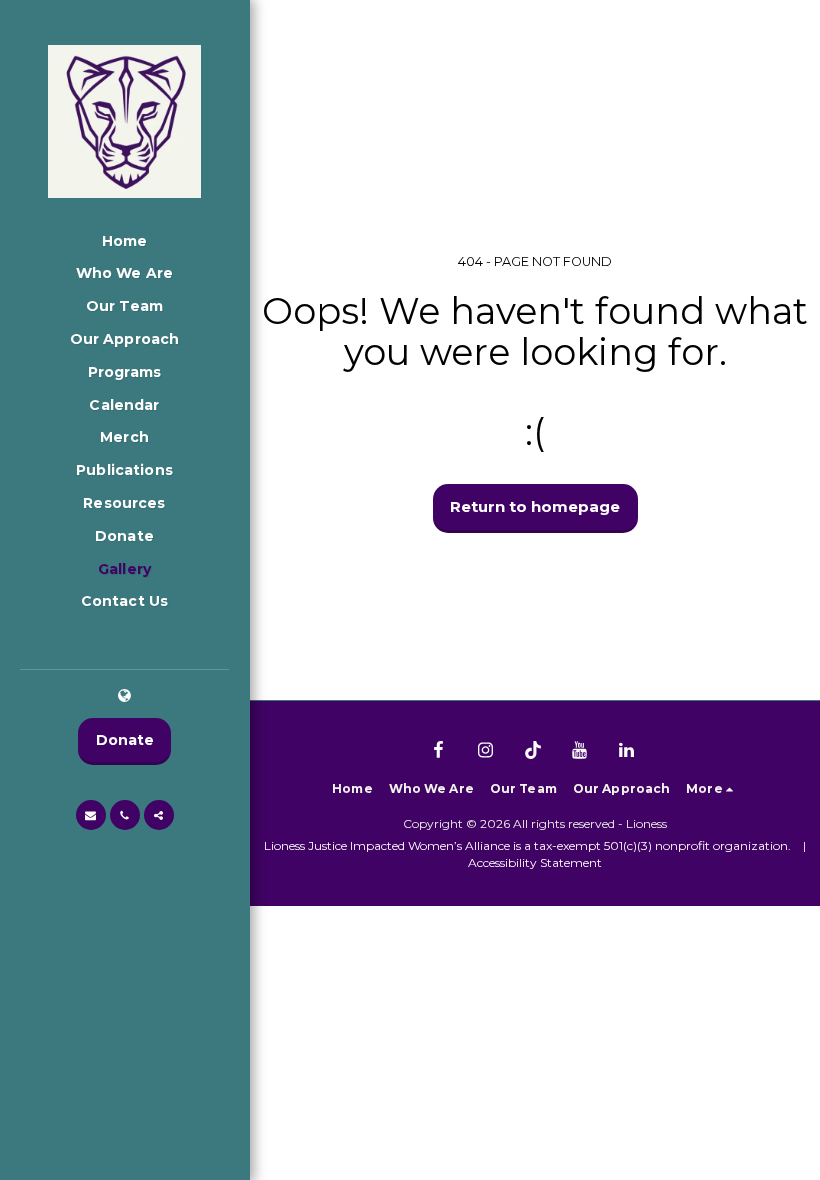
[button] (91, 815)
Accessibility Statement (535, 862)
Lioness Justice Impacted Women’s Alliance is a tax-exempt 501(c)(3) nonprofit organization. (527, 845)
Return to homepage (535, 506)
